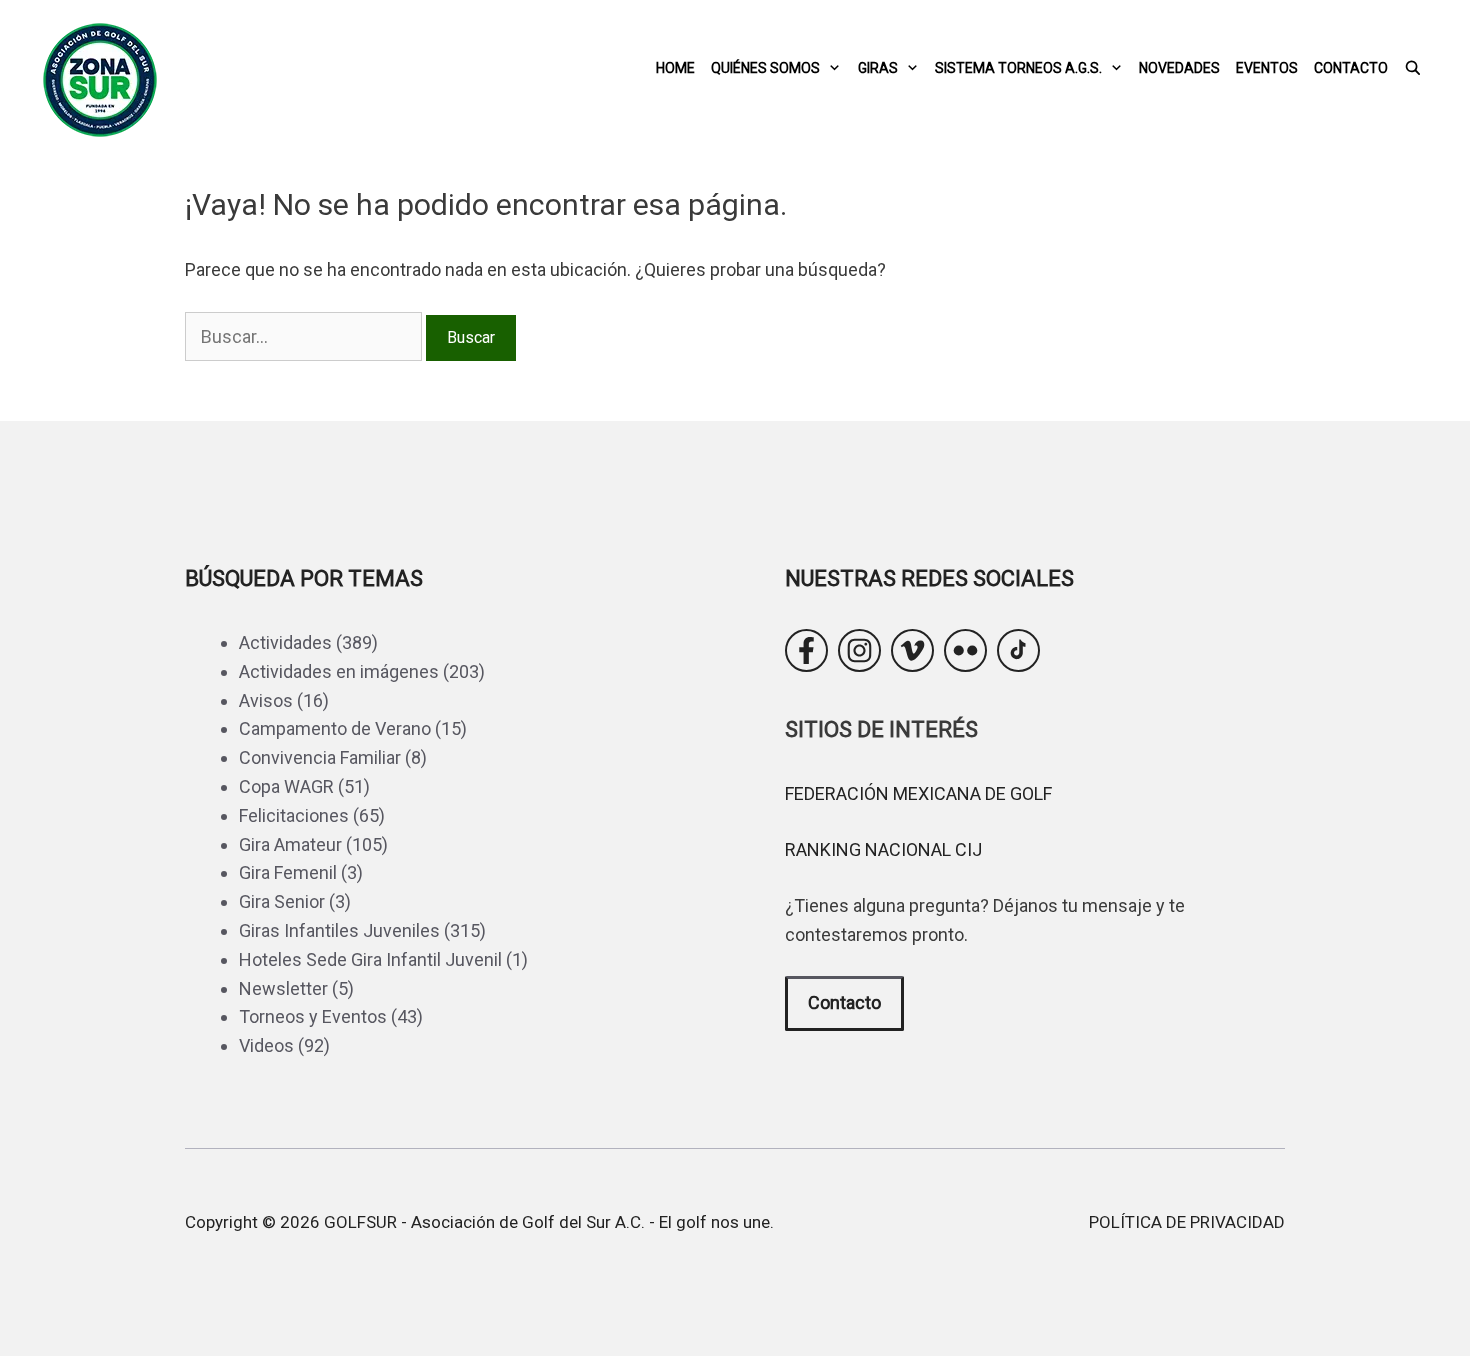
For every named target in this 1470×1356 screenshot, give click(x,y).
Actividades (285, 642)
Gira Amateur (290, 844)
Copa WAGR (286, 786)
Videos (266, 1045)
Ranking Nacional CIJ (883, 849)
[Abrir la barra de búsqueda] (1413, 68)
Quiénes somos (765, 68)
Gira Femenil (288, 872)
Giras (878, 68)
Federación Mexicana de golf (918, 793)
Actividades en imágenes (339, 671)
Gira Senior (282, 901)
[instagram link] (859, 650)
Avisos (266, 700)
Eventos (1267, 68)
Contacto (1351, 68)
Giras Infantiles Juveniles (339, 930)
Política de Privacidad (1187, 1222)
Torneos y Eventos (313, 1016)
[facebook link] (806, 650)
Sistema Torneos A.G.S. (1018, 68)
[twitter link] (912, 650)
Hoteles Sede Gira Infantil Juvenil (370, 959)
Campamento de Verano (335, 728)
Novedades (1179, 68)
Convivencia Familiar (320, 757)
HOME (675, 68)
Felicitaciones (294, 815)
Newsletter (283, 988)
